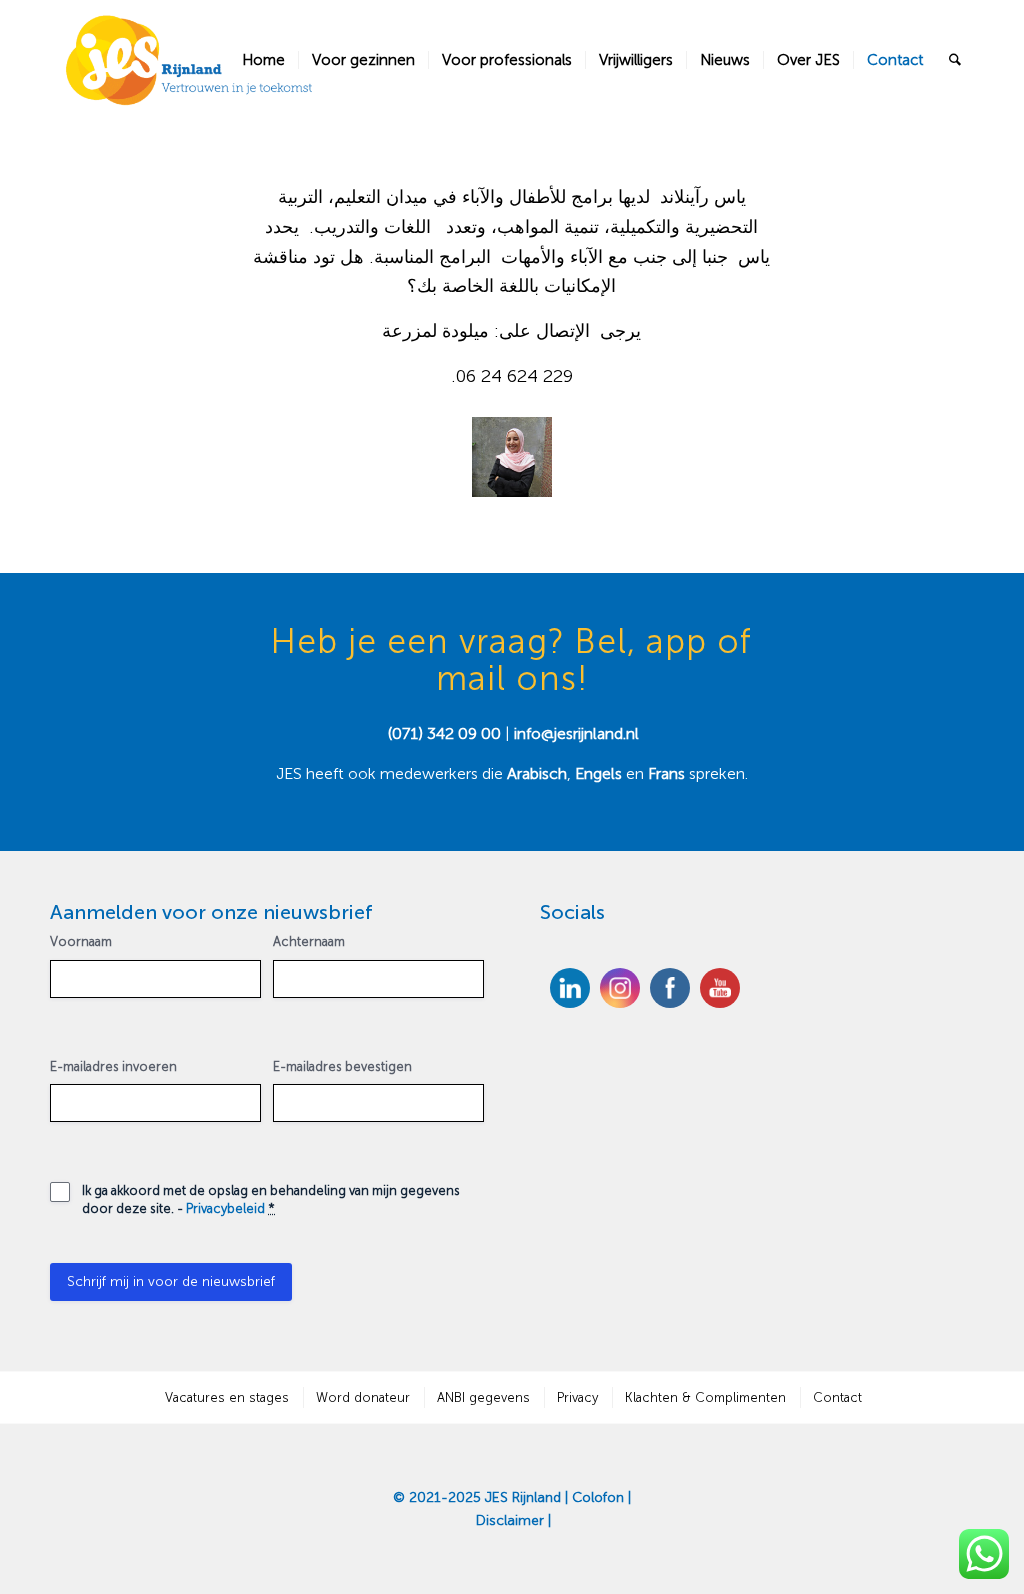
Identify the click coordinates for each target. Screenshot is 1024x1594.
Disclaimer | (513, 1520)
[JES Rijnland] (190, 60)
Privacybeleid (225, 1208)
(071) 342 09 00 (444, 733)
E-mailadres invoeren (113, 1066)
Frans (668, 773)
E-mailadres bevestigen (342, 1066)
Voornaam (81, 941)
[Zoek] (955, 60)
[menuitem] (263, 60)
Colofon (598, 1497)
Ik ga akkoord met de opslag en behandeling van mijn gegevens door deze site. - (271, 1199)
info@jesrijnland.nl (576, 733)
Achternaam (309, 941)
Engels (598, 773)
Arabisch (537, 773)
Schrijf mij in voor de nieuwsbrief (171, 1281)
